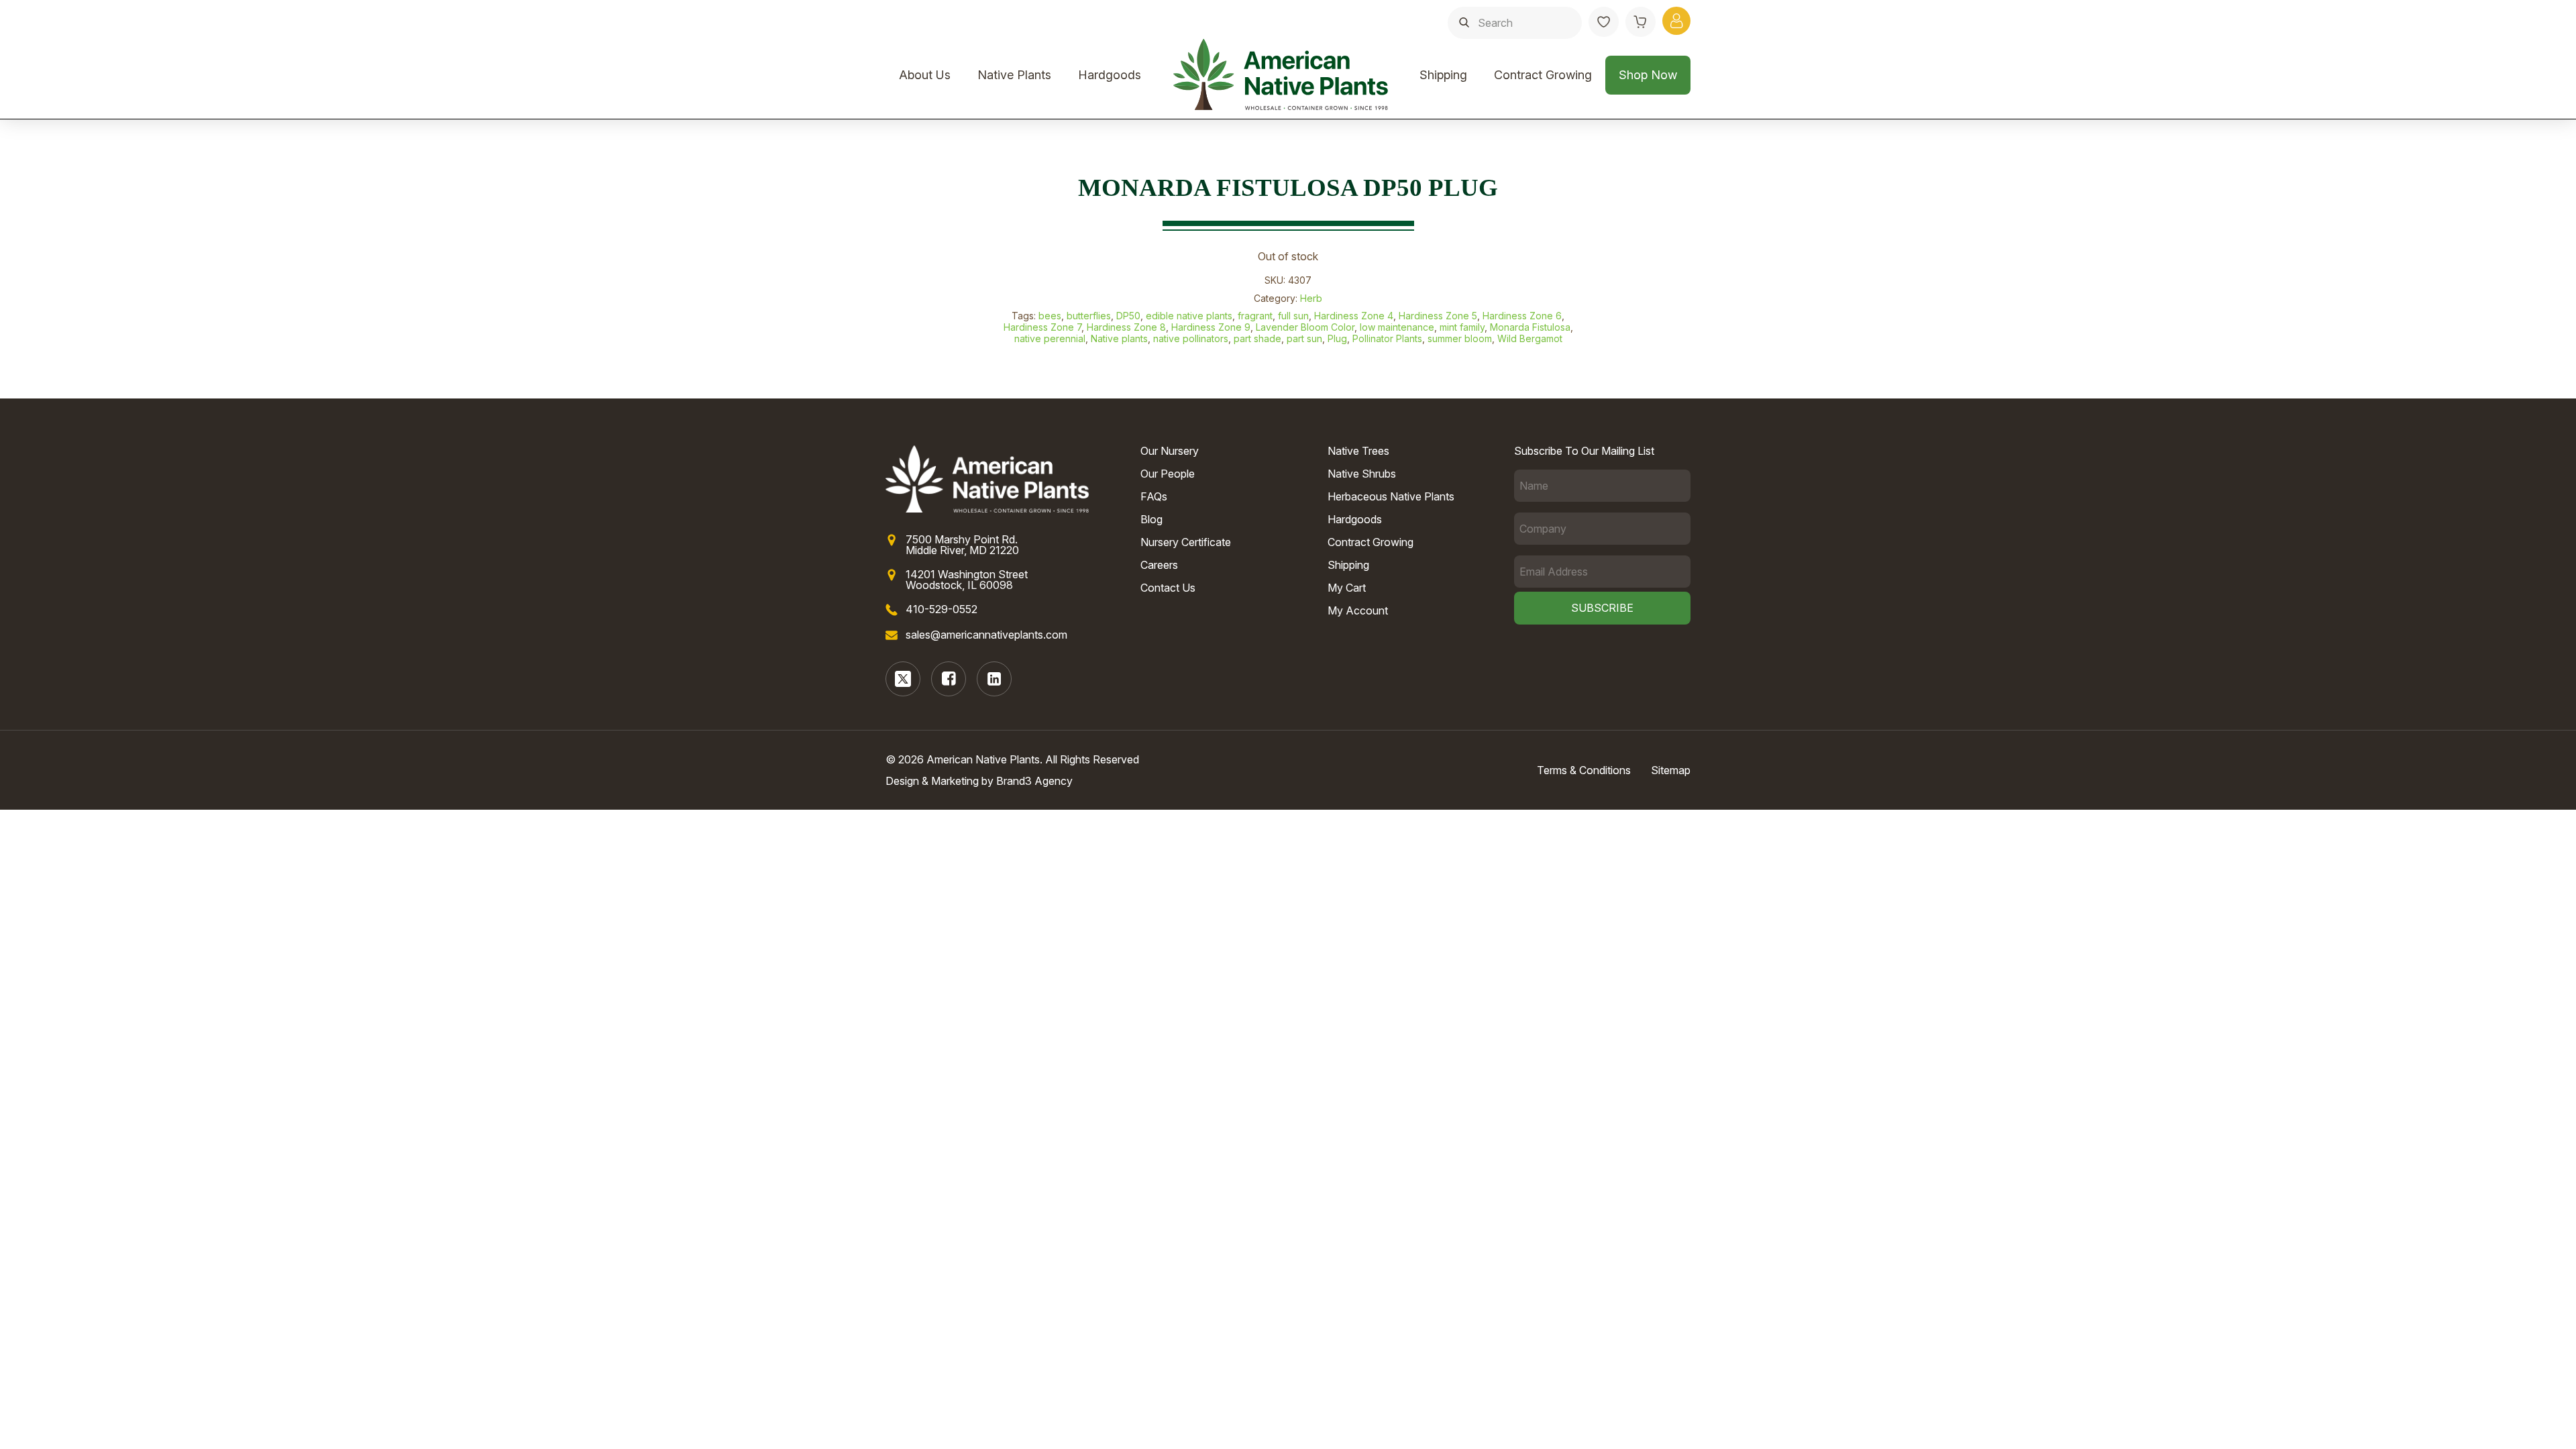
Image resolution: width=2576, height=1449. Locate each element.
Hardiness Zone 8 (1126, 327)
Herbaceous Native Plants (1391, 496)
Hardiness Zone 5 (1438, 316)
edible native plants (1189, 316)
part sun (1304, 338)
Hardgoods (1110, 75)
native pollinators (1191, 338)
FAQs (1154, 496)
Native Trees (1358, 451)
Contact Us (1168, 588)
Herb (1311, 298)
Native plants (1119, 338)
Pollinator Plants (1387, 338)
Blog (1151, 519)
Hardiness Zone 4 (1354, 316)
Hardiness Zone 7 (1042, 327)
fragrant (1255, 316)
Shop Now (1648, 75)
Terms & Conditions (1584, 770)
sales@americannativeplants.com (986, 635)
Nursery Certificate (1186, 542)
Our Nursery (1170, 451)
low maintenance (1397, 327)
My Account (1358, 610)
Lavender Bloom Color (1305, 327)
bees (1050, 316)
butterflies (1089, 316)
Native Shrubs (1362, 474)
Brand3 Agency (1034, 781)
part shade (1257, 338)
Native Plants (1014, 75)
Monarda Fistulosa (1530, 327)
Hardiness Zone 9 (1211, 327)
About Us (925, 75)
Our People (1168, 474)
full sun (1293, 316)
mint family (1462, 327)
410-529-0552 (942, 609)
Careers (1159, 565)
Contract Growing (1543, 75)
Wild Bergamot (1530, 338)
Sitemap (1671, 770)
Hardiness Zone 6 (1522, 316)
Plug (1337, 338)
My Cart (1347, 588)
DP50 (1128, 316)
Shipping (1443, 75)
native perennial (1050, 338)
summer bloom (1460, 338)
